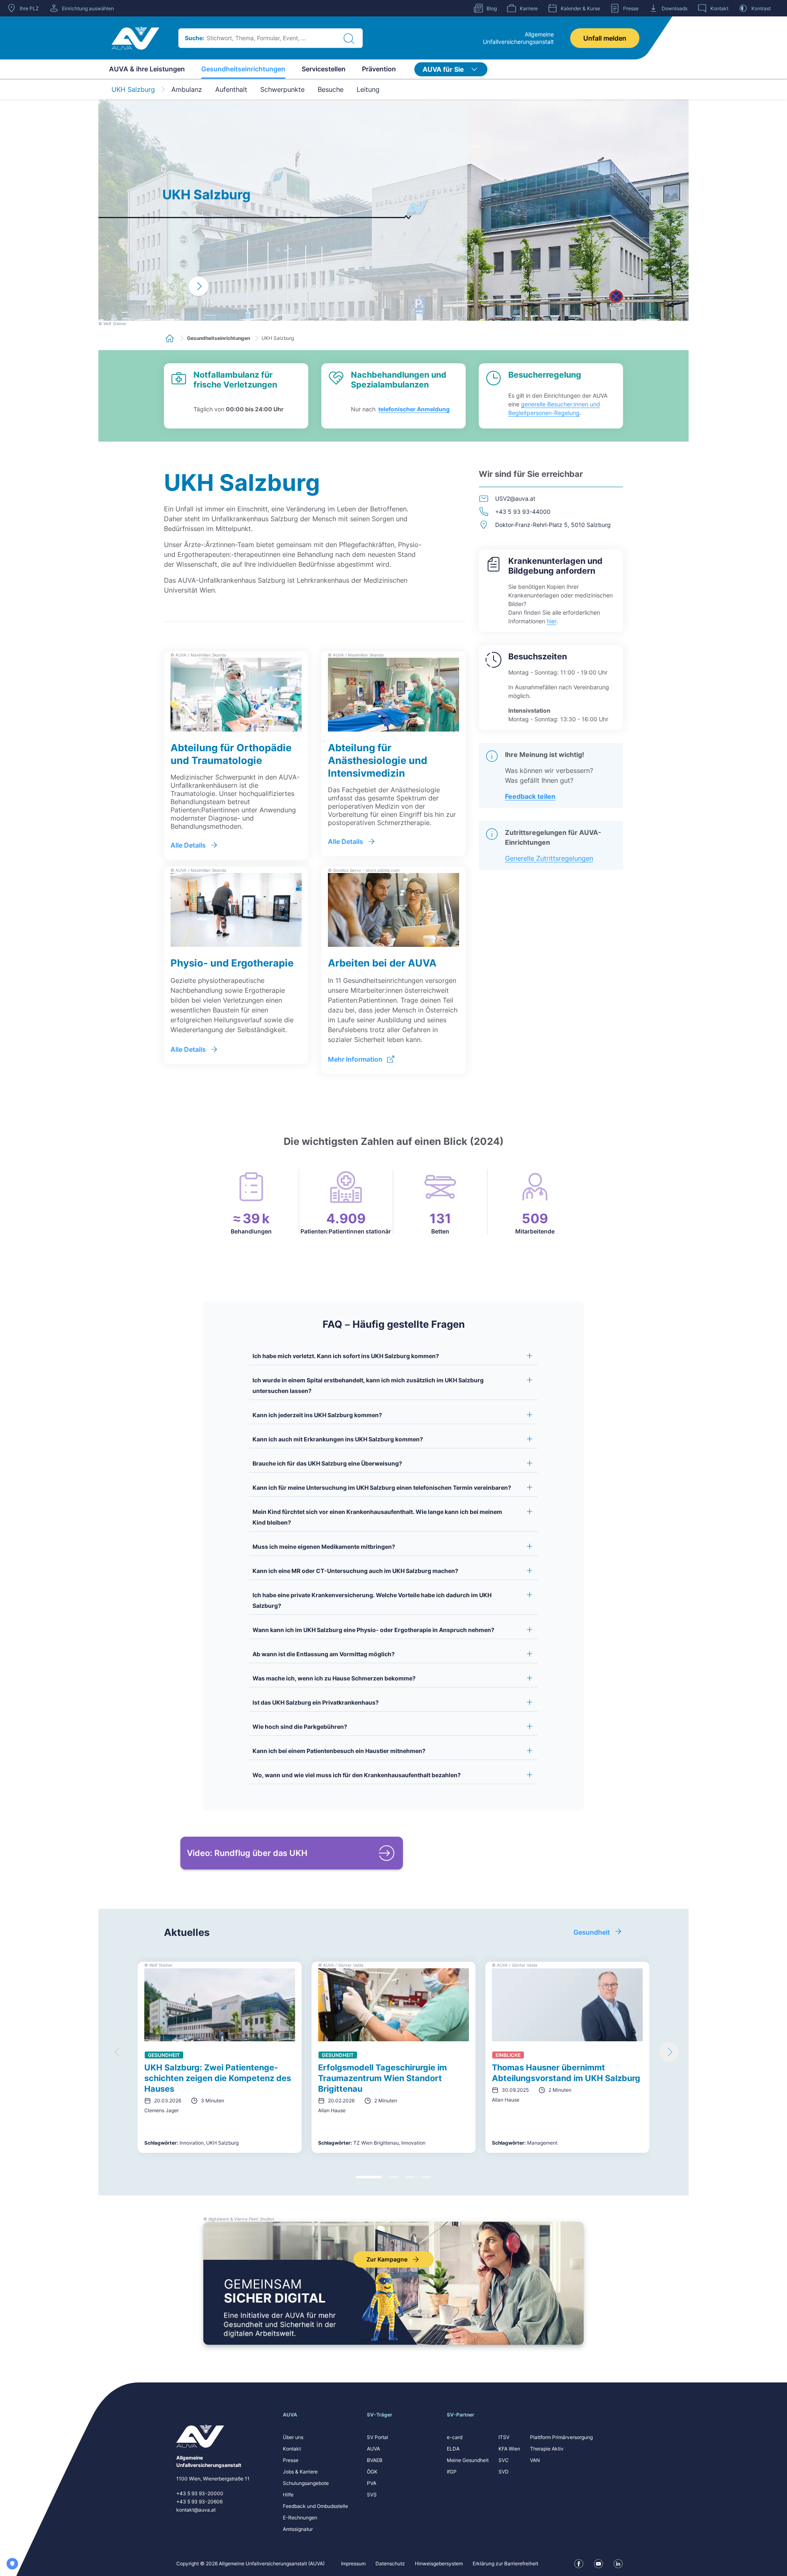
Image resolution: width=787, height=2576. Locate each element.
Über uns (293, 2437)
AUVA (373, 2449)
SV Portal (378, 2437)
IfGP (452, 2472)
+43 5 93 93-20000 (200, 2493)
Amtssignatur (298, 2529)
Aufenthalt (231, 89)
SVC (504, 2460)
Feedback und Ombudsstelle (315, 2506)
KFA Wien (509, 2449)
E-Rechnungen (300, 2518)
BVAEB (375, 2460)
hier (552, 621)
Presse (291, 2460)
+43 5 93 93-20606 (199, 2502)
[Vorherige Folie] (118, 2052)
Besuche (331, 89)
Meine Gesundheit (468, 2460)
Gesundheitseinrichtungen (243, 69)
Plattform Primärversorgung (561, 2437)
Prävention (379, 69)
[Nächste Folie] (669, 2052)
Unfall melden (605, 38)
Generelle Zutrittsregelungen (549, 858)
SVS (372, 2495)
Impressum (353, 2563)
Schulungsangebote (306, 2483)
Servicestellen (324, 69)
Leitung (368, 89)
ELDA (453, 2449)
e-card (455, 2437)
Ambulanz (187, 89)
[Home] (135, 38)
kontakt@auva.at (196, 2510)
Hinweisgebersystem (439, 2563)
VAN (535, 2460)
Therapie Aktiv (547, 2449)
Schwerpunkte (282, 89)
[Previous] (172, 286)
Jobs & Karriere (300, 2472)
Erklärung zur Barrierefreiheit (505, 2563)
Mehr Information (355, 1059)
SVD (504, 2472)
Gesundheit (592, 1932)
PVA (372, 2483)
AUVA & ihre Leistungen (147, 69)
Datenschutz (390, 2563)
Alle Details (188, 845)
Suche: (194, 38)
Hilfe (288, 2495)
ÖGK (372, 2472)
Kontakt (292, 2449)
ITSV (504, 2437)
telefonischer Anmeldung (414, 409)
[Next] (198, 286)
